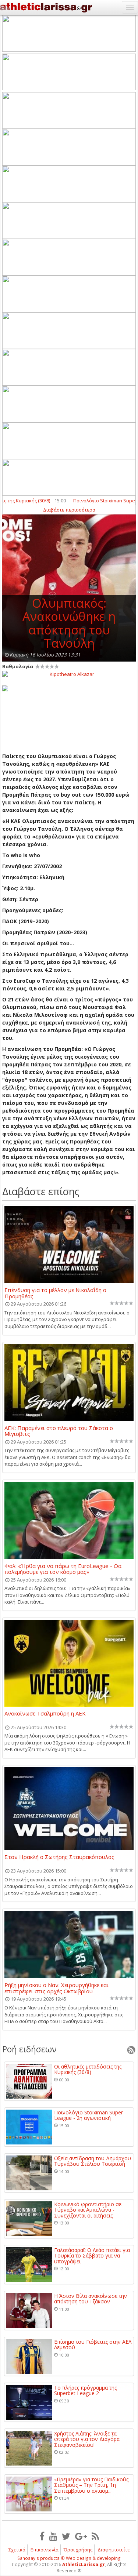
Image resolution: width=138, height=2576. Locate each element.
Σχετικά (17, 2550)
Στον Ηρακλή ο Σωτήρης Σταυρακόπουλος (59, 1857)
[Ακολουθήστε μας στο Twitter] (66, 2536)
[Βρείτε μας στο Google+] (81, 2536)
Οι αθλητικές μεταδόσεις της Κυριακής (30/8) (88, 2069)
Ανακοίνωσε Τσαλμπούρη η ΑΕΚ (45, 1714)
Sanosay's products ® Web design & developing (69, 2558)
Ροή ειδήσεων (29, 2049)
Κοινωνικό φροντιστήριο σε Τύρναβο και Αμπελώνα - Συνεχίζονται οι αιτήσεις (88, 2210)
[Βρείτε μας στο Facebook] (42, 2536)
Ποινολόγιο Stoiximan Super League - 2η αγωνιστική (89, 2115)
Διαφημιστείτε (114, 2550)
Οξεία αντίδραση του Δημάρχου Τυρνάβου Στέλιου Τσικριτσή (93, 2161)
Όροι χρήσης (78, 2550)
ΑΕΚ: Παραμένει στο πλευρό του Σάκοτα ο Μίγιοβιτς (59, 1431)
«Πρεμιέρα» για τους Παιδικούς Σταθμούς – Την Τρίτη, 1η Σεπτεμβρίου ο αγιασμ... (91, 2485)
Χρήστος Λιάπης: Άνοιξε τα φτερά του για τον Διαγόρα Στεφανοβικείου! (87, 2439)
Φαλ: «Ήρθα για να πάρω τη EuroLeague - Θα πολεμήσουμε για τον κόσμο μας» (63, 1569)
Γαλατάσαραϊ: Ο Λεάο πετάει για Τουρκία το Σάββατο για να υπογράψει (92, 2256)
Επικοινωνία (45, 2550)
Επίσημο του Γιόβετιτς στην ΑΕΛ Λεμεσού (93, 2345)
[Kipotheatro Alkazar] (69, 674)
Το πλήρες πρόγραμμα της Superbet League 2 (85, 2391)
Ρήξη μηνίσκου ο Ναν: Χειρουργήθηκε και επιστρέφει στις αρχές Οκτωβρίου (56, 1988)
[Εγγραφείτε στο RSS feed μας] (95, 2536)
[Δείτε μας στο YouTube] (53, 2536)
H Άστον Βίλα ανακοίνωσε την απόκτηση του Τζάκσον (91, 2299)
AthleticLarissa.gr (84, 2564)
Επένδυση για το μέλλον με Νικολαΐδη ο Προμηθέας (55, 1293)
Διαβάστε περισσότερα (69, 510)
